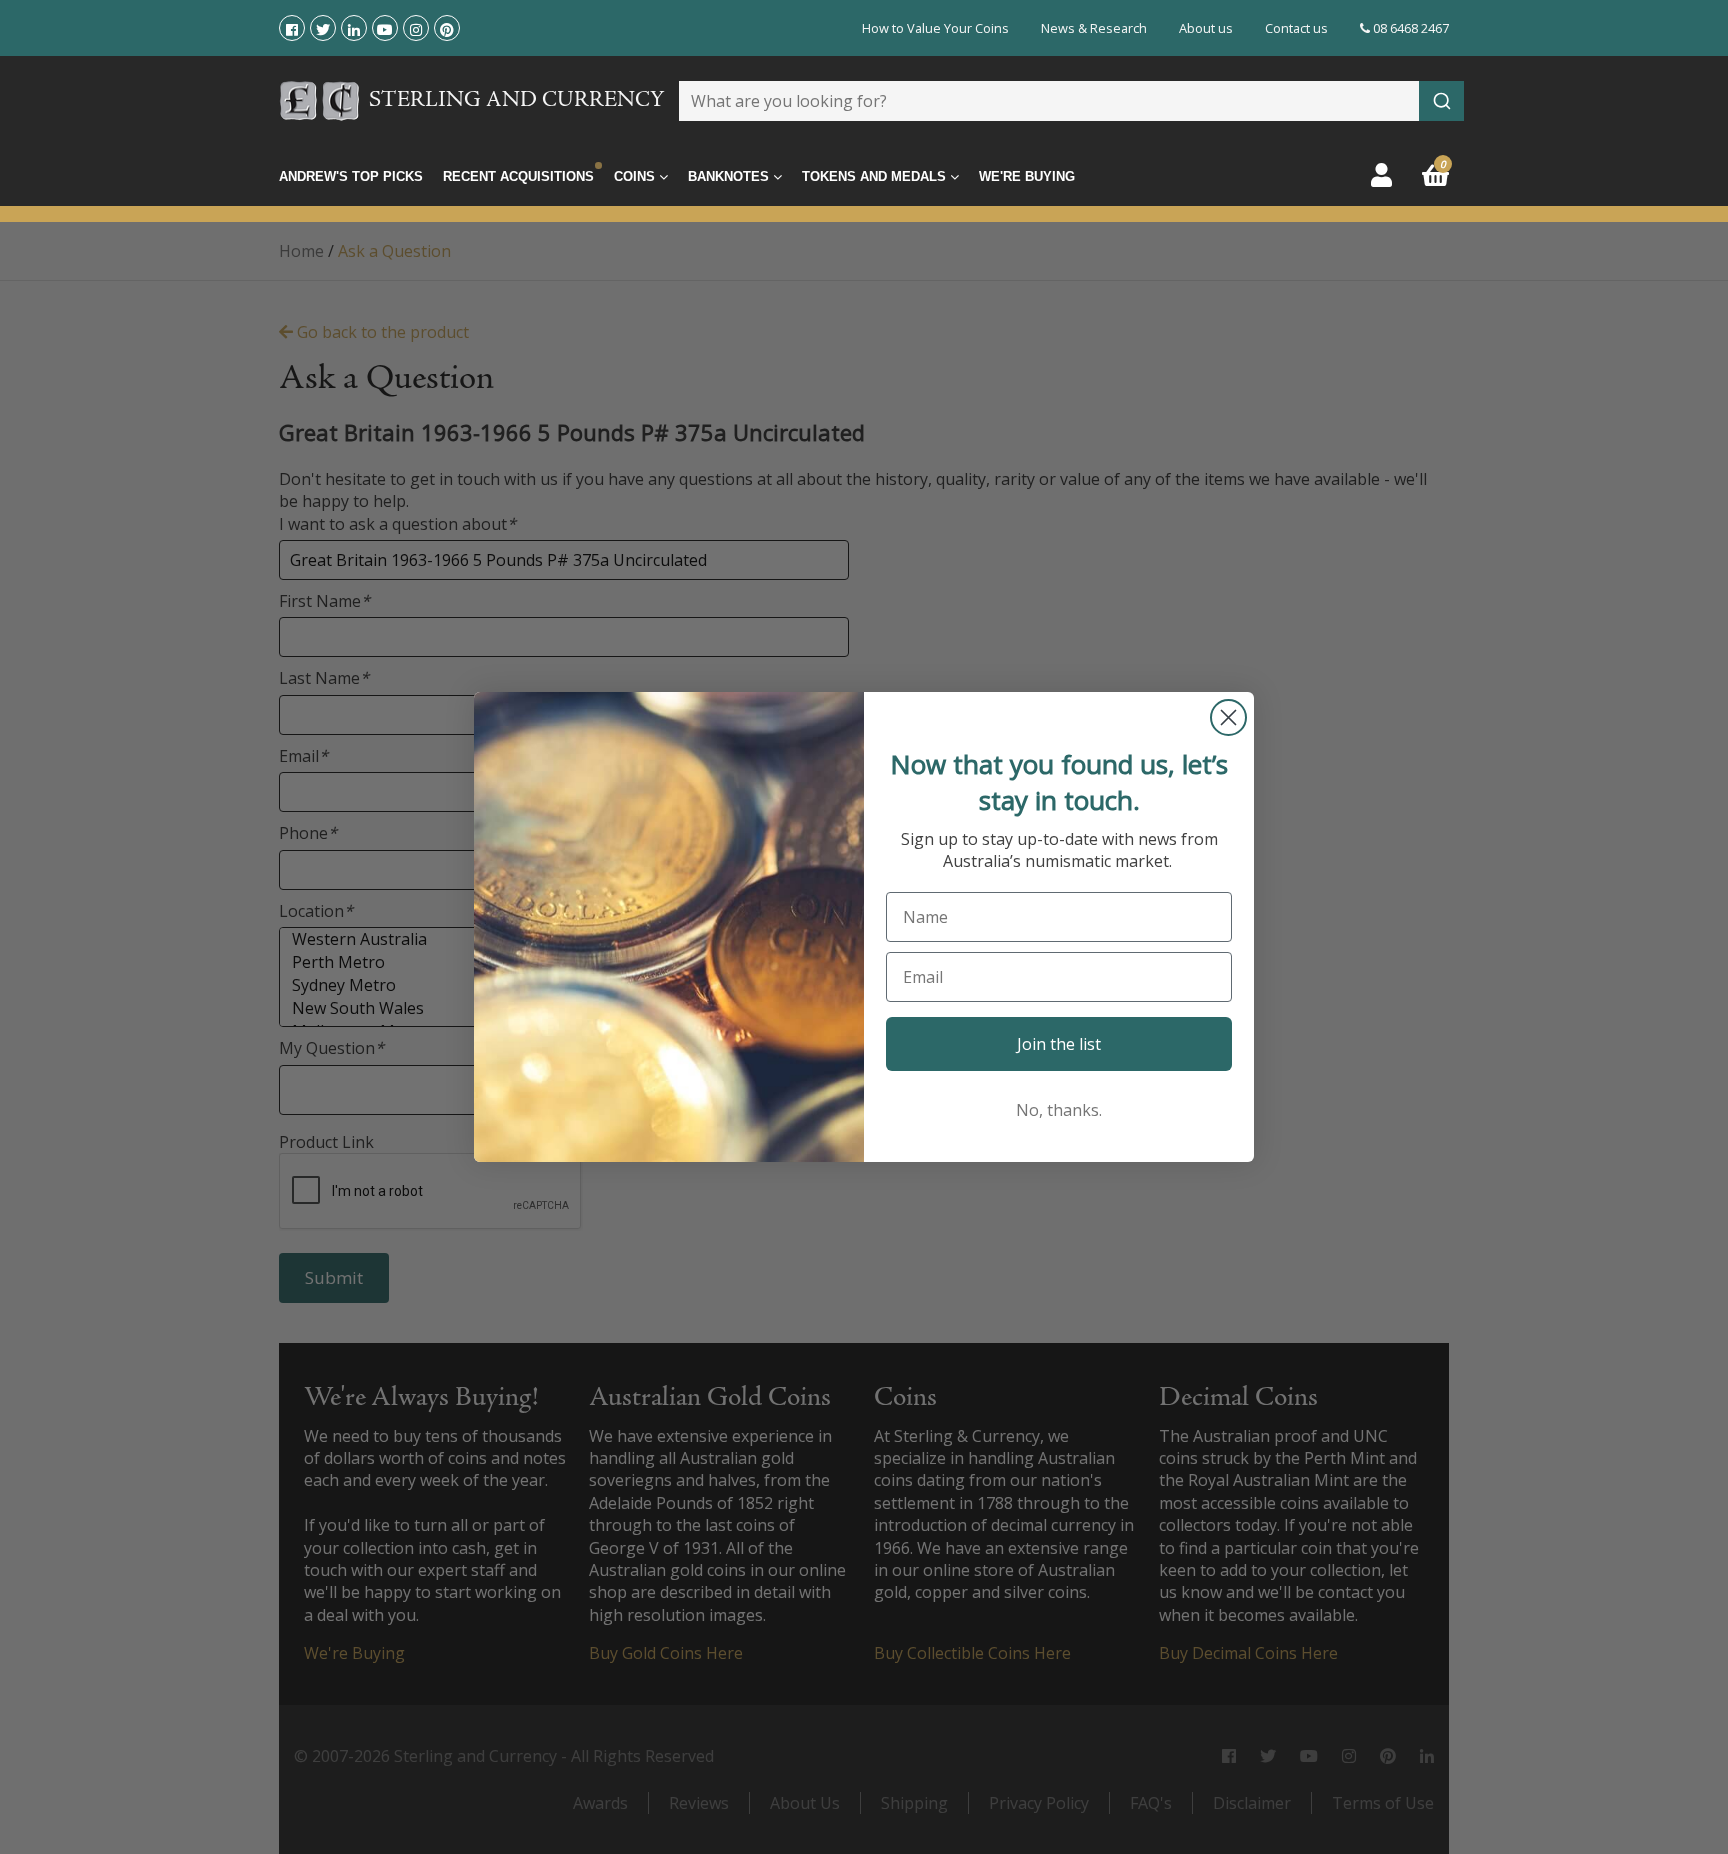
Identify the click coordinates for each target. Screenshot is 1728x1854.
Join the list (1059, 1044)
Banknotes (730, 176)
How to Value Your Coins (935, 28)
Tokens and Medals (876, 176)
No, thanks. (1059, 1110)
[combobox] (1071, 101)
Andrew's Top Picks (351, 176)
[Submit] (1441, 101)
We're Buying (1027, 176)
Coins (636, 176)
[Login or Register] (1381, 174)
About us (1206, 28)
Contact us (1296, 28)
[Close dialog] (1228, 717)
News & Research (1094, 28)
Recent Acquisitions (518, 176)
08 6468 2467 (1409, 28)
